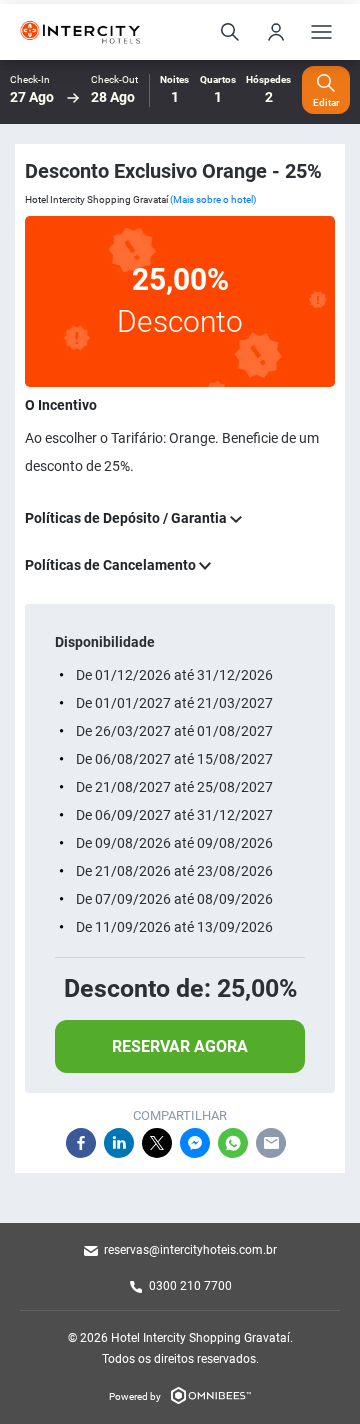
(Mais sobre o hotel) (213, 199)
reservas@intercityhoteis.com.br (190, 1250)
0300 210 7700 (190, 1286)
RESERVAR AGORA (180, 1046)
